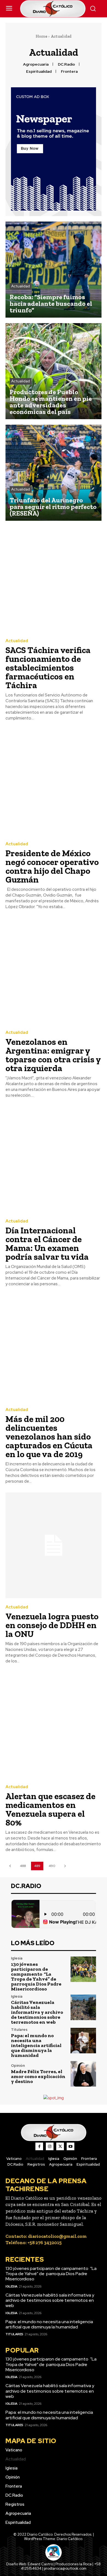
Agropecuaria (36, 64)
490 (52, 1866)
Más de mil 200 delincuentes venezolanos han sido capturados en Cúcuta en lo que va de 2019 (49, 1437)
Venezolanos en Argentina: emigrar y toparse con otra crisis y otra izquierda (53, 1055)
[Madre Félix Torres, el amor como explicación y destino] (83, 2074)
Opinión (18, 2066)
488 (23, 1866)
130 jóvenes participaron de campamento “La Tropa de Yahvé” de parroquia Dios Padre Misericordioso (36, 1976)
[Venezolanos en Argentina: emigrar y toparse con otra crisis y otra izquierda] (54, 971)
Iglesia (17, 1958)
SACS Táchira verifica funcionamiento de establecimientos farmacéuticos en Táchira (48, 668)
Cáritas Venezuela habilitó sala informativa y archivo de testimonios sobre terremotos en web (37, 2012)
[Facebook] (39, 2146)
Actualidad (21, 286)
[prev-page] (10, 1866)
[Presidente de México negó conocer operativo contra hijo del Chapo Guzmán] (54, 782)
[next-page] (65, 1866)
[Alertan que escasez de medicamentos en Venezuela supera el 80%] (54, 1725)
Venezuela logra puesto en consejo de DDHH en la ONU (52, 1625)
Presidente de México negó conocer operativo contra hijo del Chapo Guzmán (52, 866)
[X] (60, 2146)
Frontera (69, 72)
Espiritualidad (39, 72)
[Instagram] (50, 2146)
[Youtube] (71, 2146)
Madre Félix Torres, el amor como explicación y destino (38, 2076)
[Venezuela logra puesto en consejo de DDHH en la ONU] (54, 1545)
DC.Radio (66, 64)
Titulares (19, 2030)
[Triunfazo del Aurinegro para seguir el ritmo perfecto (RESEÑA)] (54, 473)
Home (41, 36)
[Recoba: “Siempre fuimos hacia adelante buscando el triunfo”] (54, 270)
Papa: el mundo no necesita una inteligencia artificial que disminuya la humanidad (36, 2045)
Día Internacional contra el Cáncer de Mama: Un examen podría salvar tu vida (47, 1244)
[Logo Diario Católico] (54, 9)
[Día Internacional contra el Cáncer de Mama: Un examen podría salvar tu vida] (54, 1159)
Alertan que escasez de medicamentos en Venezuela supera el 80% (50, 1809)
